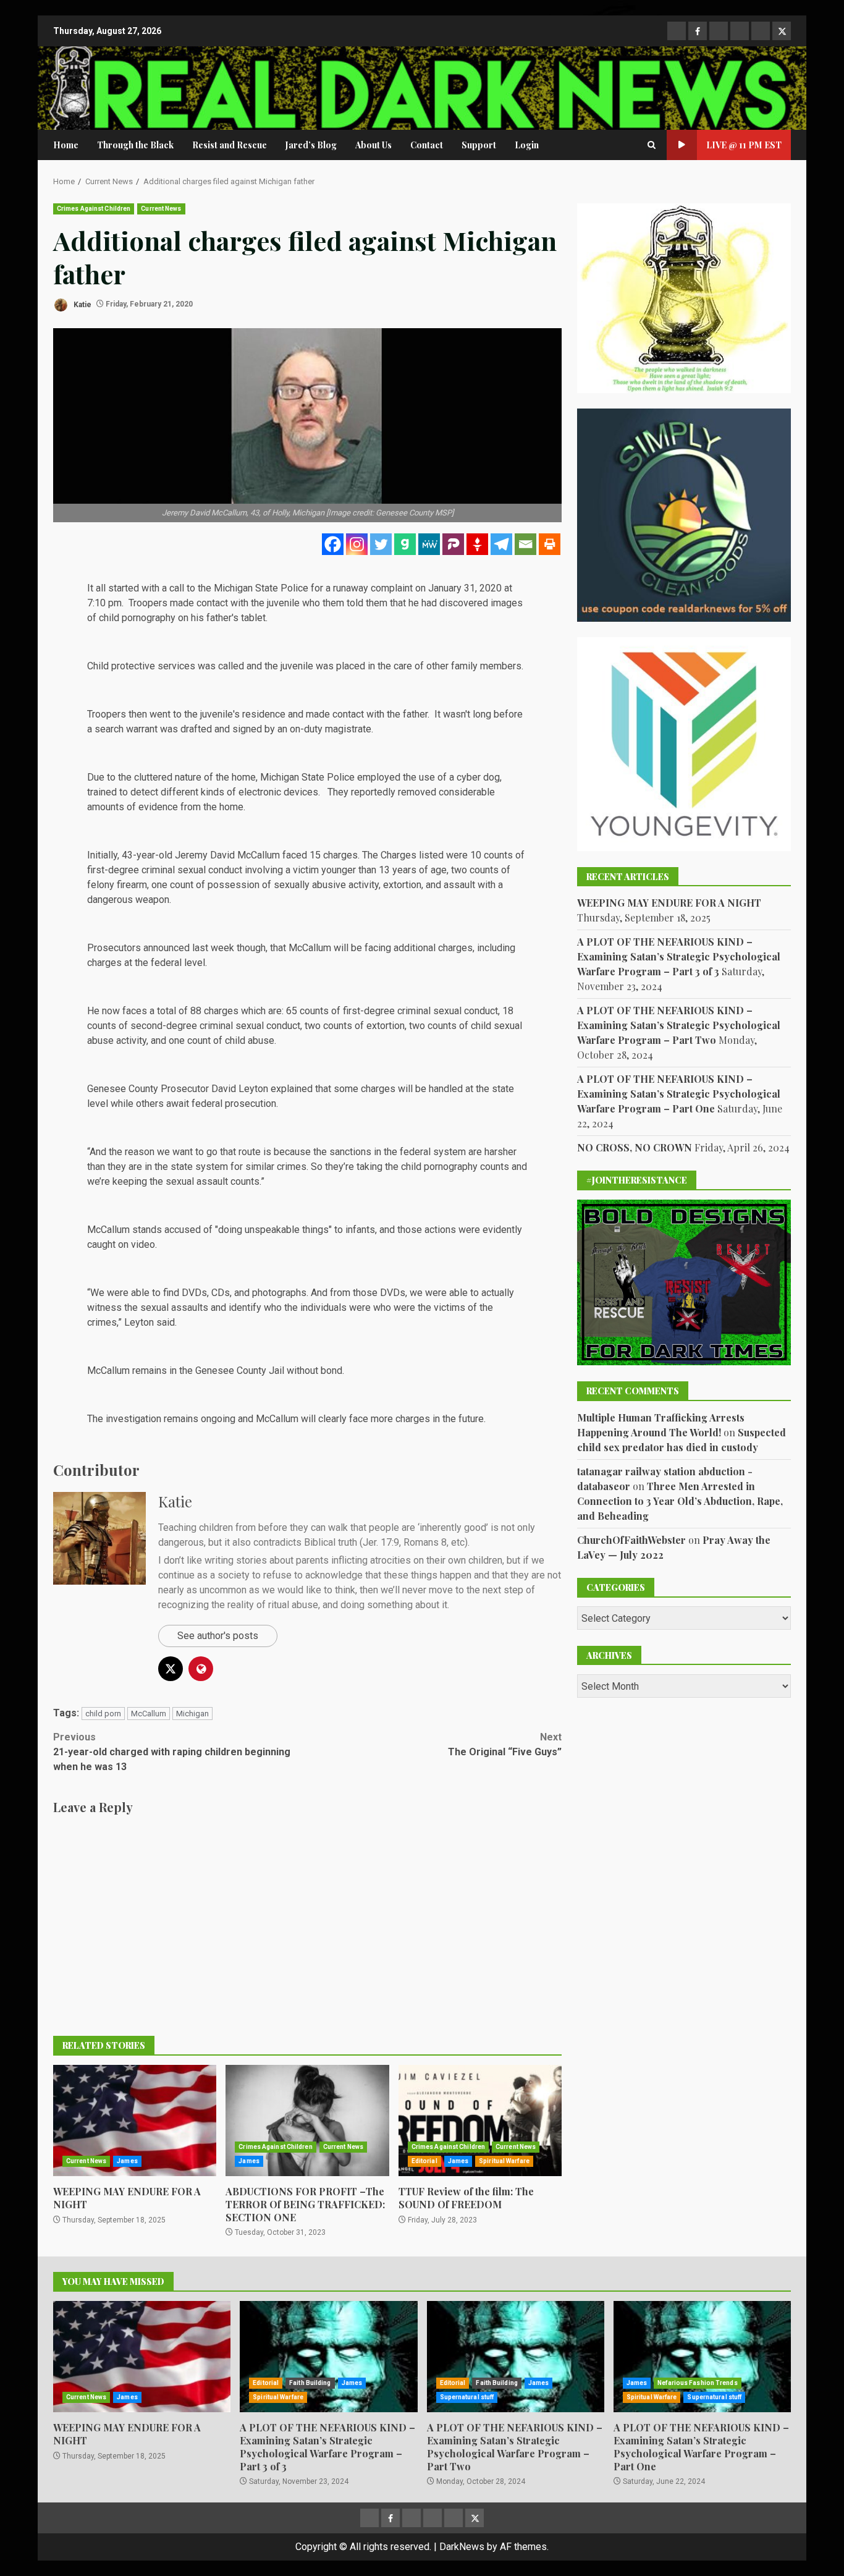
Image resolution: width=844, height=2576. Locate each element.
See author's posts (218, 1636)
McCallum (149, 1714)
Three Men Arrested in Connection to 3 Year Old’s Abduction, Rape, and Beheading (680, 1500)
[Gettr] (477, 544)
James (127, 2161)
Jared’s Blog (311, 145)
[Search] (652, 145)
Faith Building (310, 2383)
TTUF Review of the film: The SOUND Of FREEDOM (480, 2121)
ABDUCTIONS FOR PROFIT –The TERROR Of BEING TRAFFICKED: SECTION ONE (307, 2121)
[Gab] (405, 544)
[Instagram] (357, 544)
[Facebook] (333, 544)
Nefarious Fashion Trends (697, 2383)
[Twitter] (381, 544)
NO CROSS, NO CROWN (635, 1147)
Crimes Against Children (94, 209)
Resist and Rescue (230, 145)
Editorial (424, 2161)
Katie (82, 304)
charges (221, 1011)
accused (183, 1230)
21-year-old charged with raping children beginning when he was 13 (172, 1752)
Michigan (192, 1714)
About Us (373, 145)
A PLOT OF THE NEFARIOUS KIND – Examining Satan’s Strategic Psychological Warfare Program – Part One (679, 1094)
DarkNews (462, 2547)
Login (527, 145)
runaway (351, 588)
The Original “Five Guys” (505, 1744)
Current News (161, 209)
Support (479, 145)
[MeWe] (429, 544)
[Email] (525, 544)
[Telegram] (501, 544)
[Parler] (453, 544)
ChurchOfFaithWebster (631, 1539)
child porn (103, 1714)
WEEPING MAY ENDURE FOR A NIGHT (135, 2121)
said (166, 1322)
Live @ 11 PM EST (744, 145)
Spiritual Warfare (504, 2161)
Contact (427, 145)
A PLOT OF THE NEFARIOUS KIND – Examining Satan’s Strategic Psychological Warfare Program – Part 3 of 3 (679, 956)
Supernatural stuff (467, 2397)
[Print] (550, 544)
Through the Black (135, 145)
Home (66, 145)
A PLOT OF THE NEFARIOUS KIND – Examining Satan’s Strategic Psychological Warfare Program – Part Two (679, 1025)
